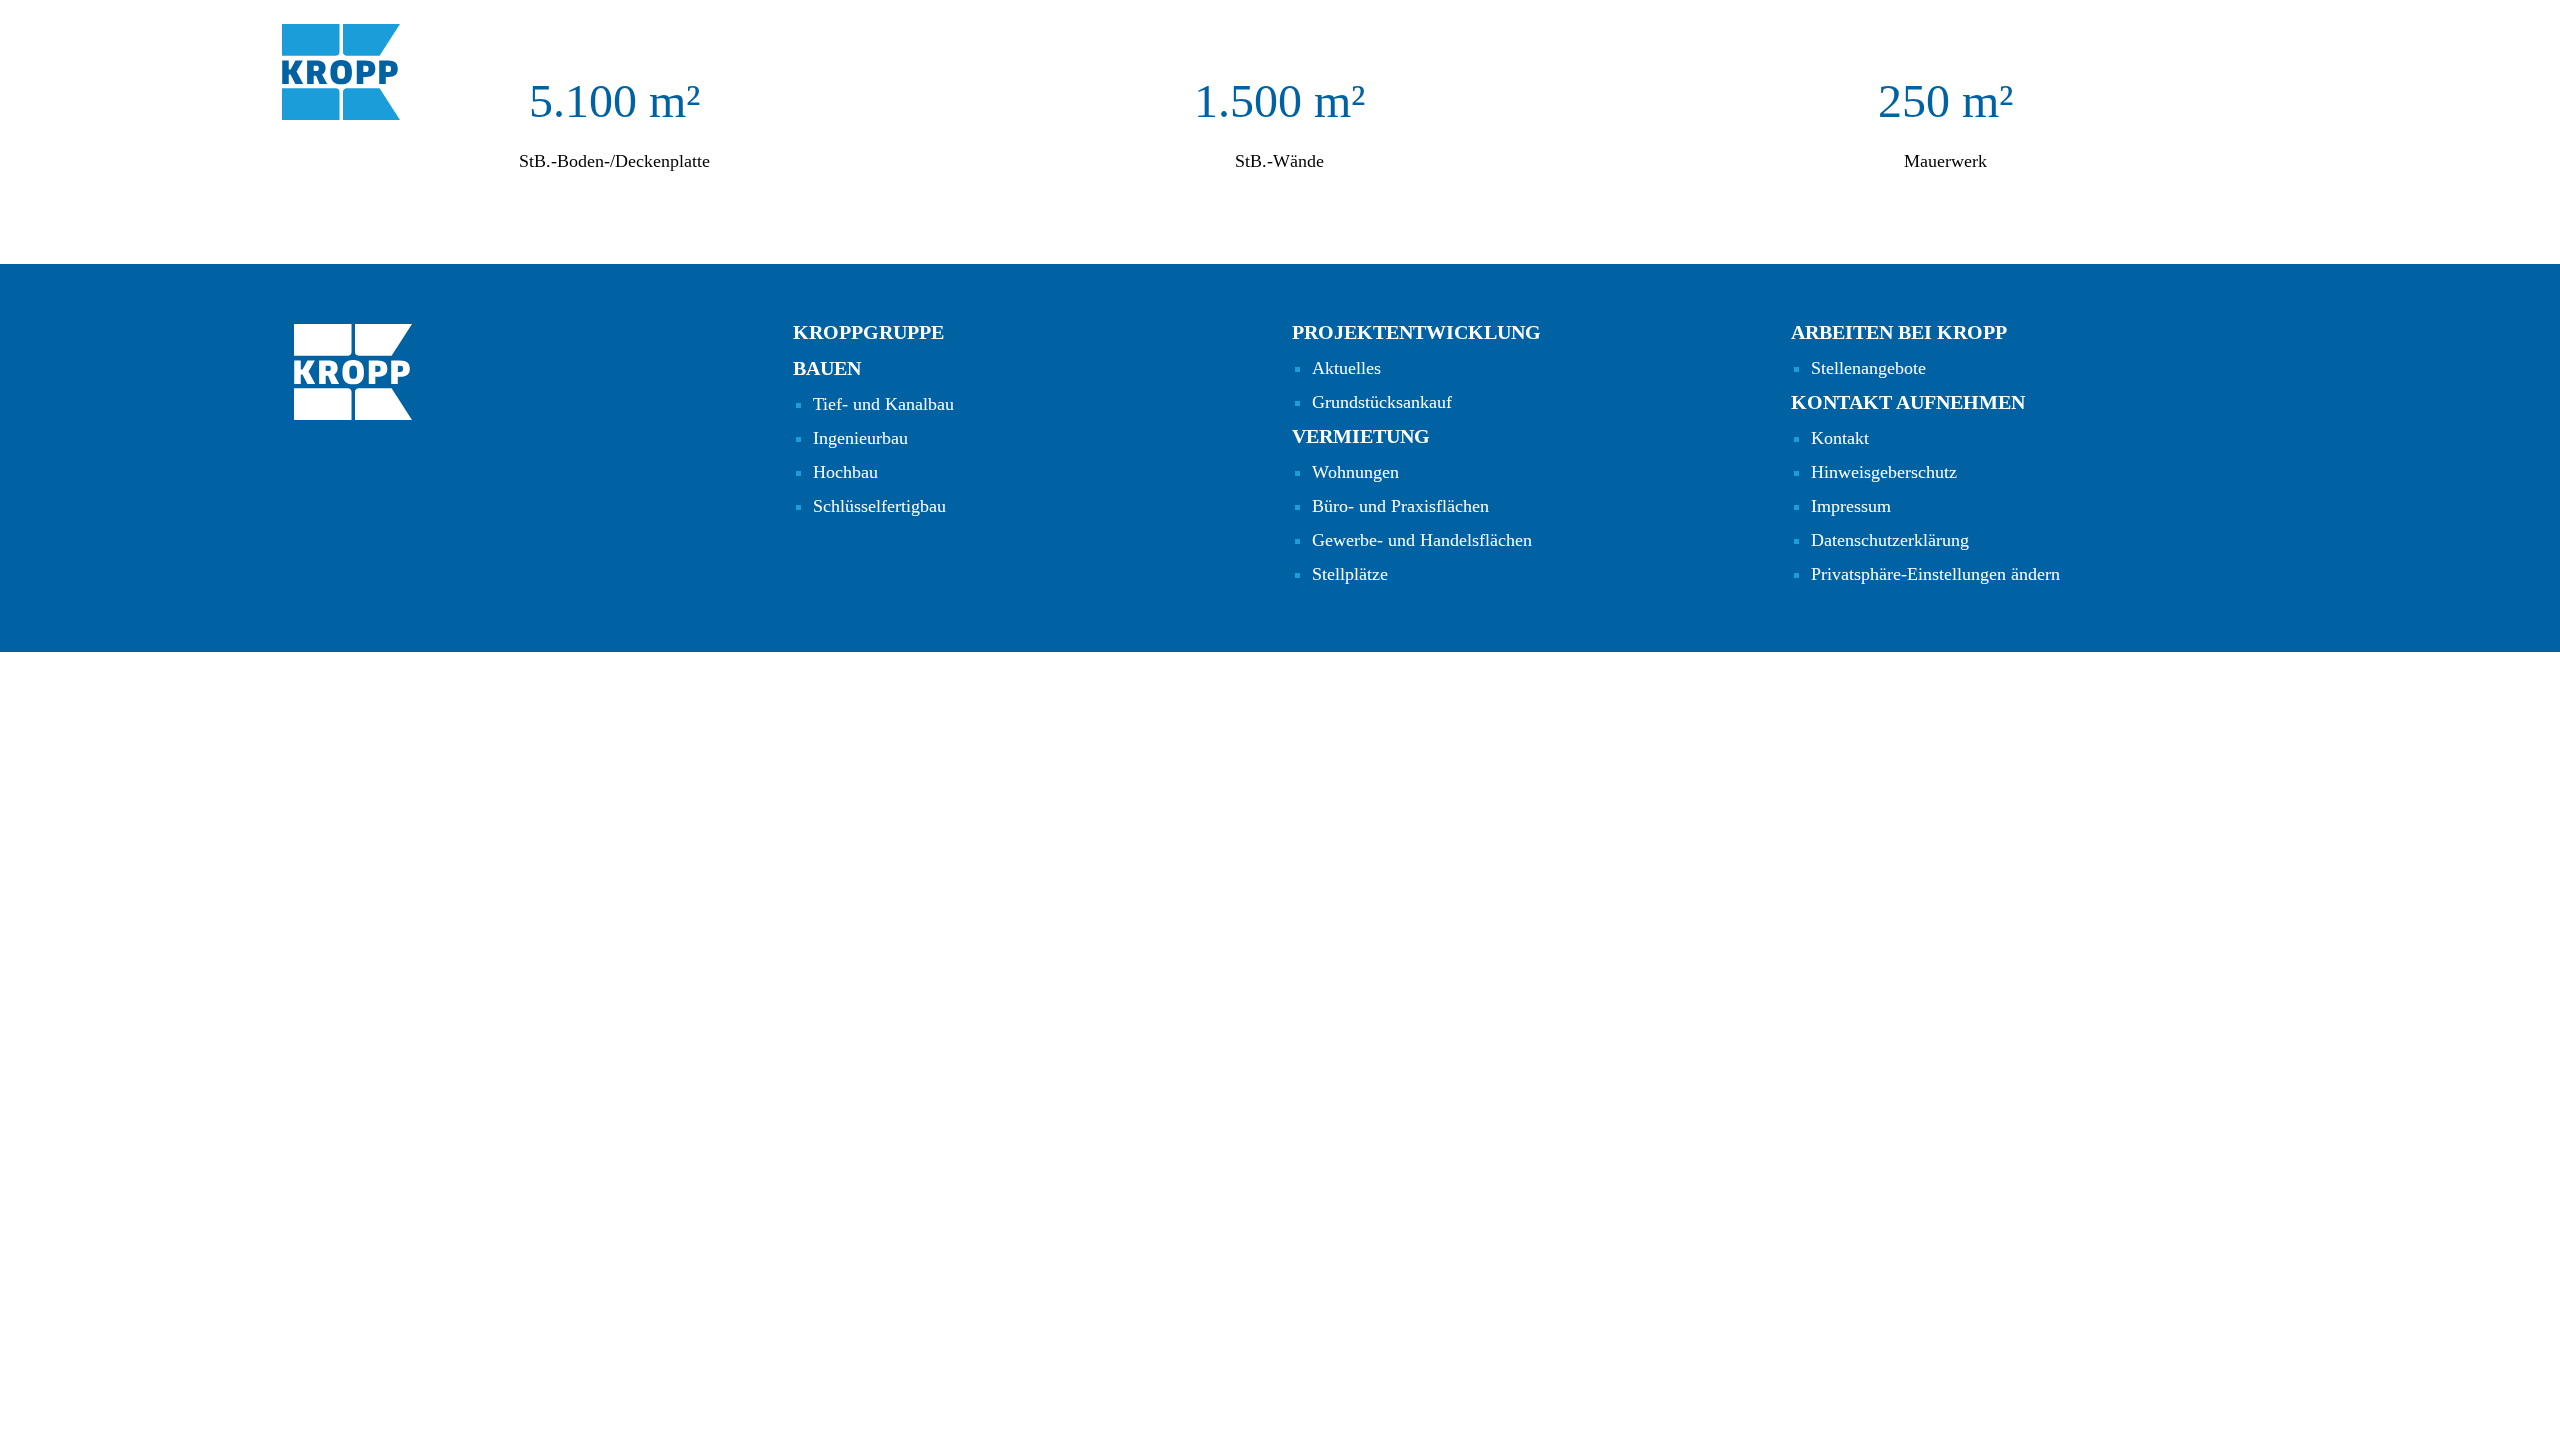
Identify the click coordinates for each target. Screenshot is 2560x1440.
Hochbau (845, 472)
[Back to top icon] (2486, 1399)
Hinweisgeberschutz (1884, 472)
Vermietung (1361, 436)
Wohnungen (1355, 472)
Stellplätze (1350, 574)
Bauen (827, 368)
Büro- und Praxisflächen (1400, 506)
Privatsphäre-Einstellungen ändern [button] (1935, 574)
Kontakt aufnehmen (1908, 402)
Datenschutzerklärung (1890, 540)
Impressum (1851, 506)
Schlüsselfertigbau (879, 506)
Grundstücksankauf (1382, 402)
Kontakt (1840, 438)
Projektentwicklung (1416, 332)
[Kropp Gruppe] (341, 72)
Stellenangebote (1868, 368)
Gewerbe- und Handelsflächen (1422, 540)
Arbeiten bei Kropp (1899, 332)
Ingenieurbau (860, 438)
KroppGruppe (868, 332)
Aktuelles (1346, 368)
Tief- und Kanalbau (883, 404)
